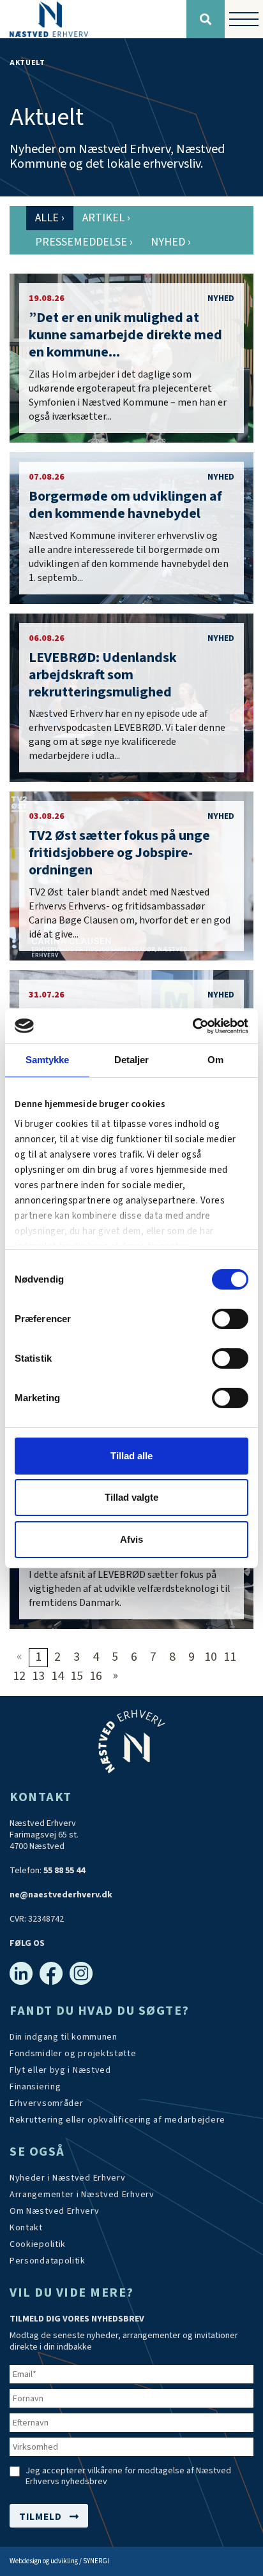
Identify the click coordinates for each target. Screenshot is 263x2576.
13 (38, 1676)
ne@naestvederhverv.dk (61, 1895)
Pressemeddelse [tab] (84, 242)
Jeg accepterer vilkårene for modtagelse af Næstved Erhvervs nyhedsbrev (128, 2477)
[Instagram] (81, 1973)
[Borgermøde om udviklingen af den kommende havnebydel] (131, 528)
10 (211, 1657)
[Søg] (206, 19)
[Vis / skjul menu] (244, 19)
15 (77, 1676)
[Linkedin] (21, 1973)
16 (96, 1676)
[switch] (230, 1319)
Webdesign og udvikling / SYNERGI (59, 2561)
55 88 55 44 (64, 1871)
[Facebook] (51, 1973)
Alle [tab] (50, 218)
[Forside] (93, 19)
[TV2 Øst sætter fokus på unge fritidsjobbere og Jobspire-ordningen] (131, 876)
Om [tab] (215, 1060)
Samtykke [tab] (48, 1060)
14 (57, 1676)
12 (19, 1676)
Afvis (131, 1539)
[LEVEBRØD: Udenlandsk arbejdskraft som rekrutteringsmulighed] (131, 698)
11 (230, 1657)
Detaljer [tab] (132, 1060)
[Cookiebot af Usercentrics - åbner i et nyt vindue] (192, 1026)
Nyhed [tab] (171, 242)
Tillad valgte (131, 1497)
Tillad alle (131, 1456)
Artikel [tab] (106, 218)
